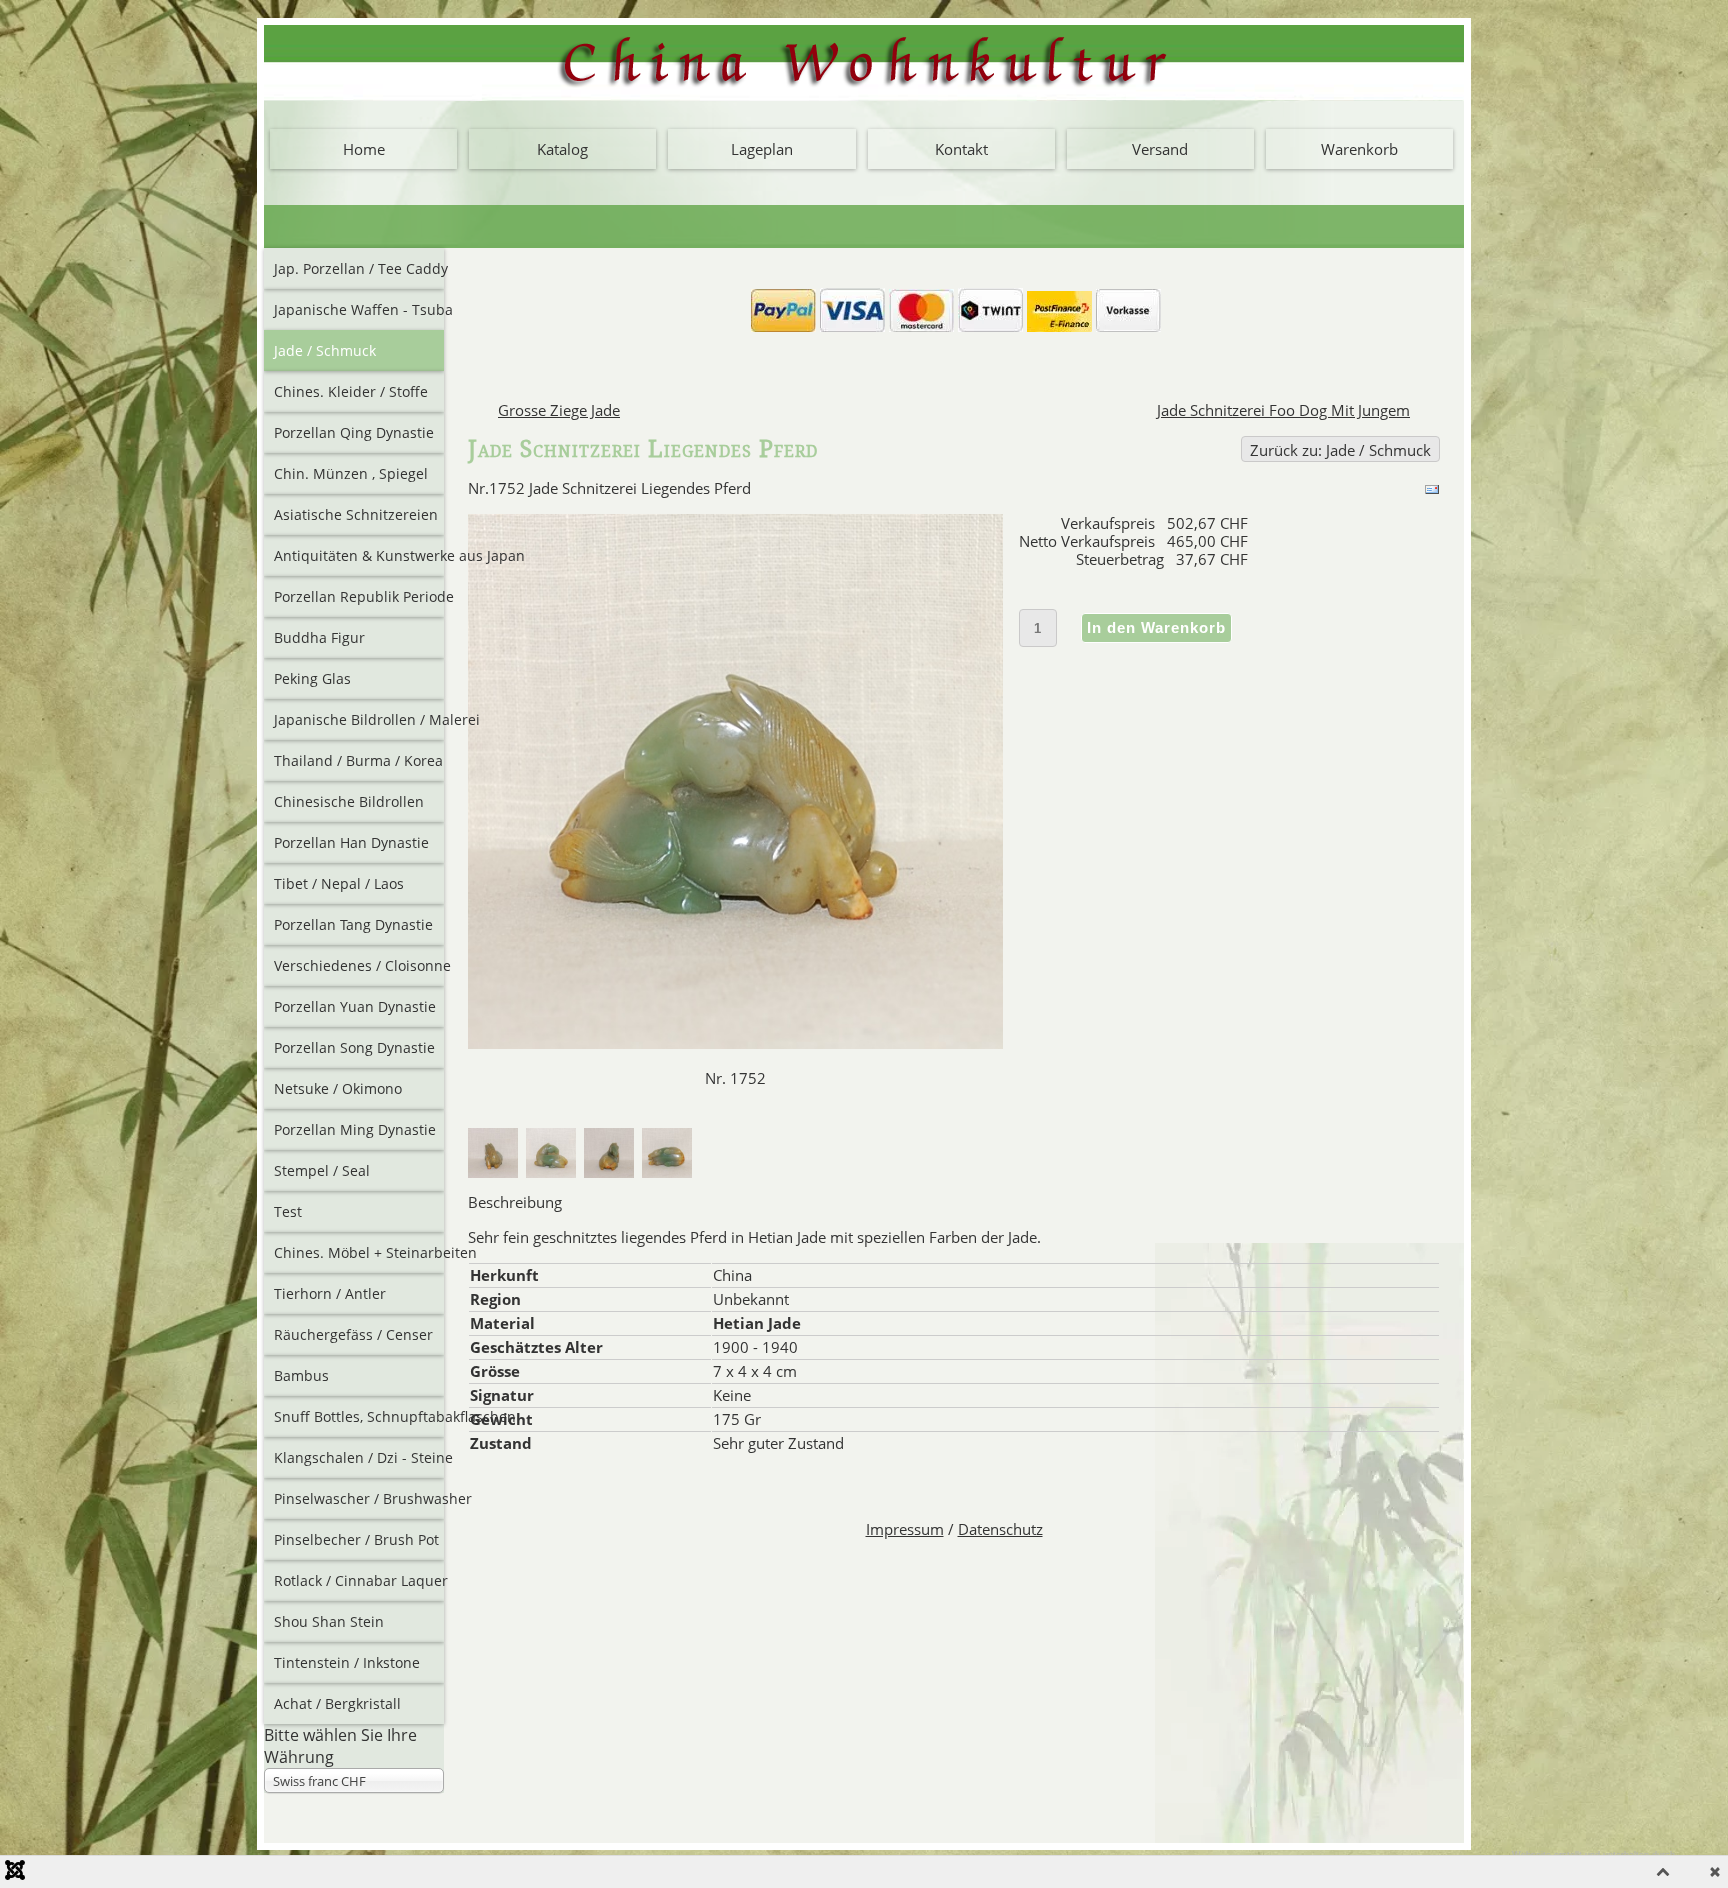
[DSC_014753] (613, 1172)
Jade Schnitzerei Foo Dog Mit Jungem (1283, 410)
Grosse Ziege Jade (559, 410)
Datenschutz (1000, 1529)
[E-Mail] (1432, 492)
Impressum (905, 1529)
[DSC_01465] (555, 1172)
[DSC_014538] (497, 1172)
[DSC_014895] (671, 1172)
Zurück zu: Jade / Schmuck (1340, 450)
